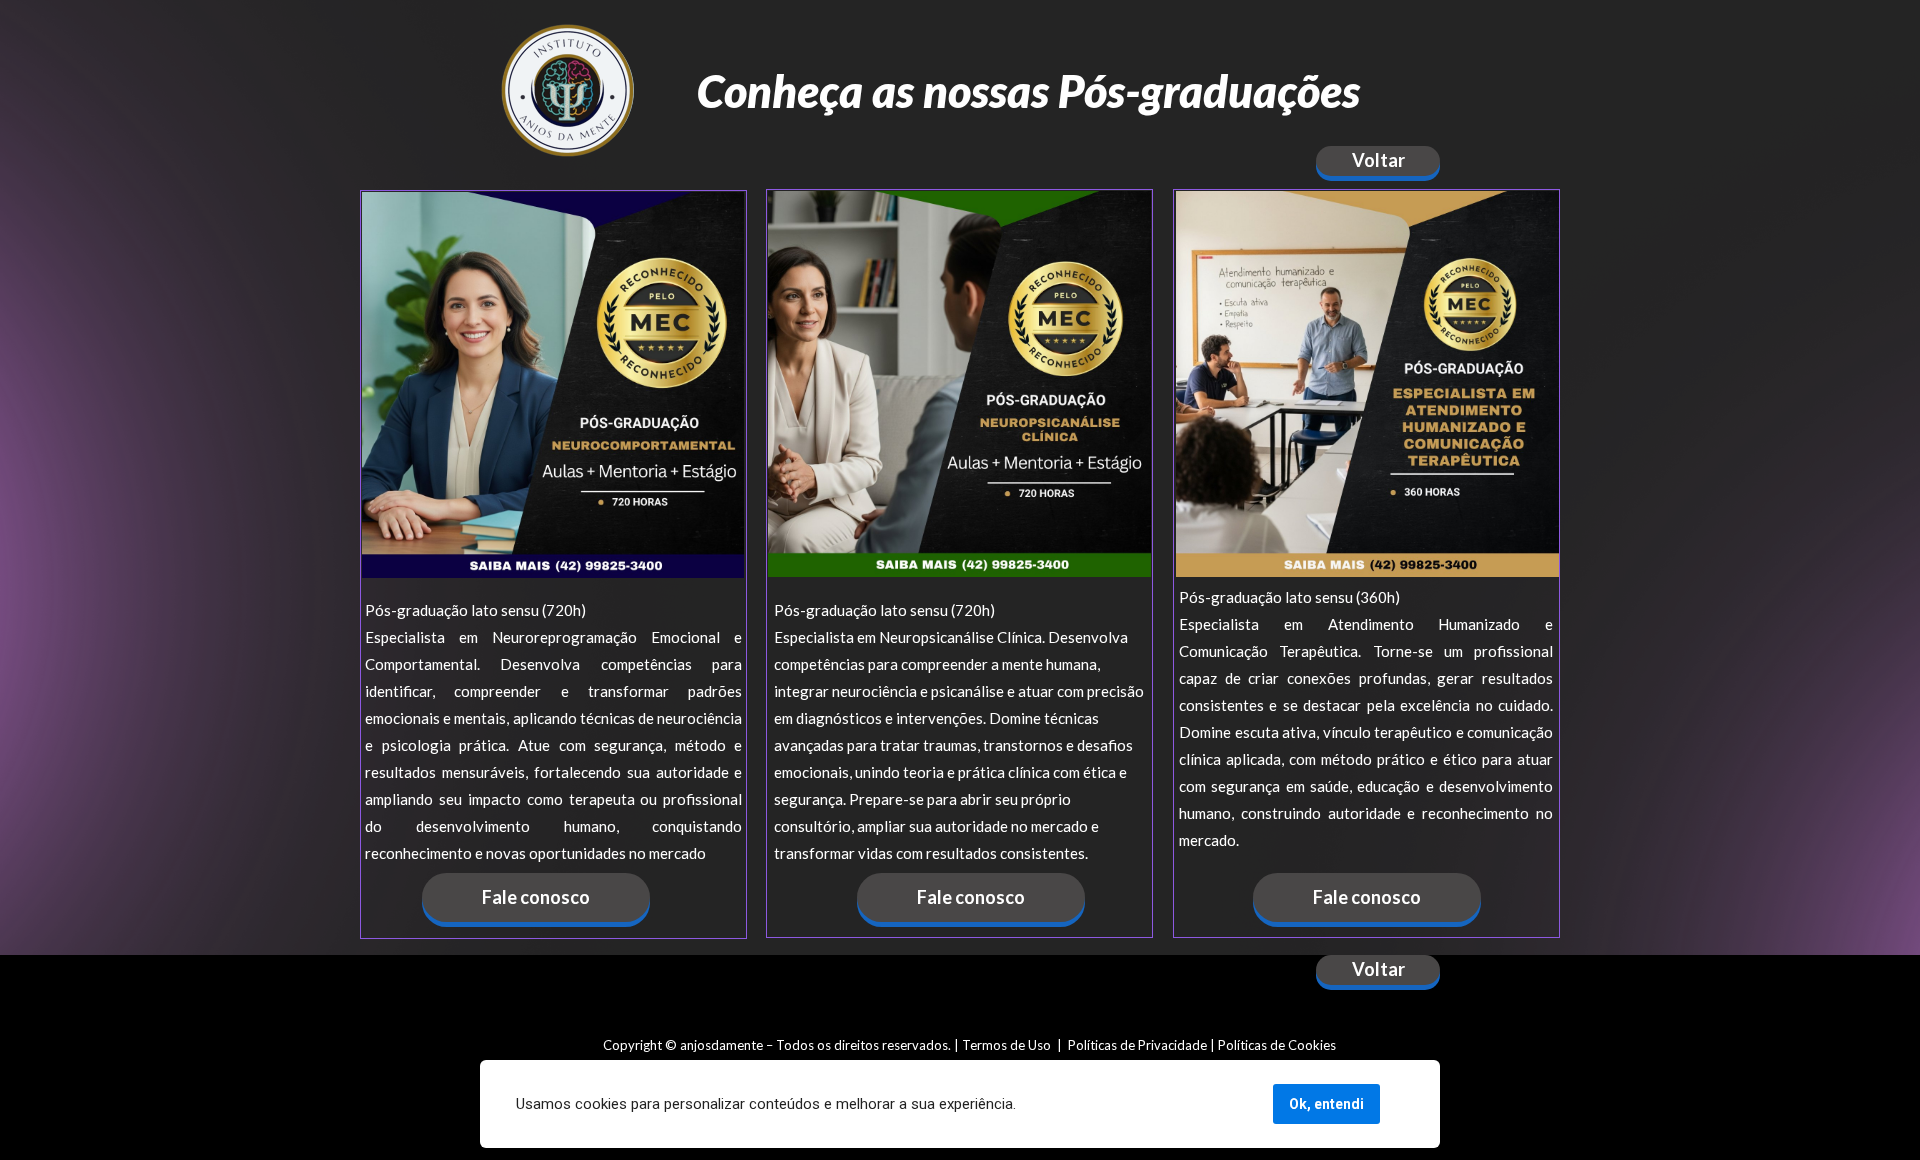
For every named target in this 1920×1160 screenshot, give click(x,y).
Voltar (1378, 161)
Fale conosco (536, 897)
